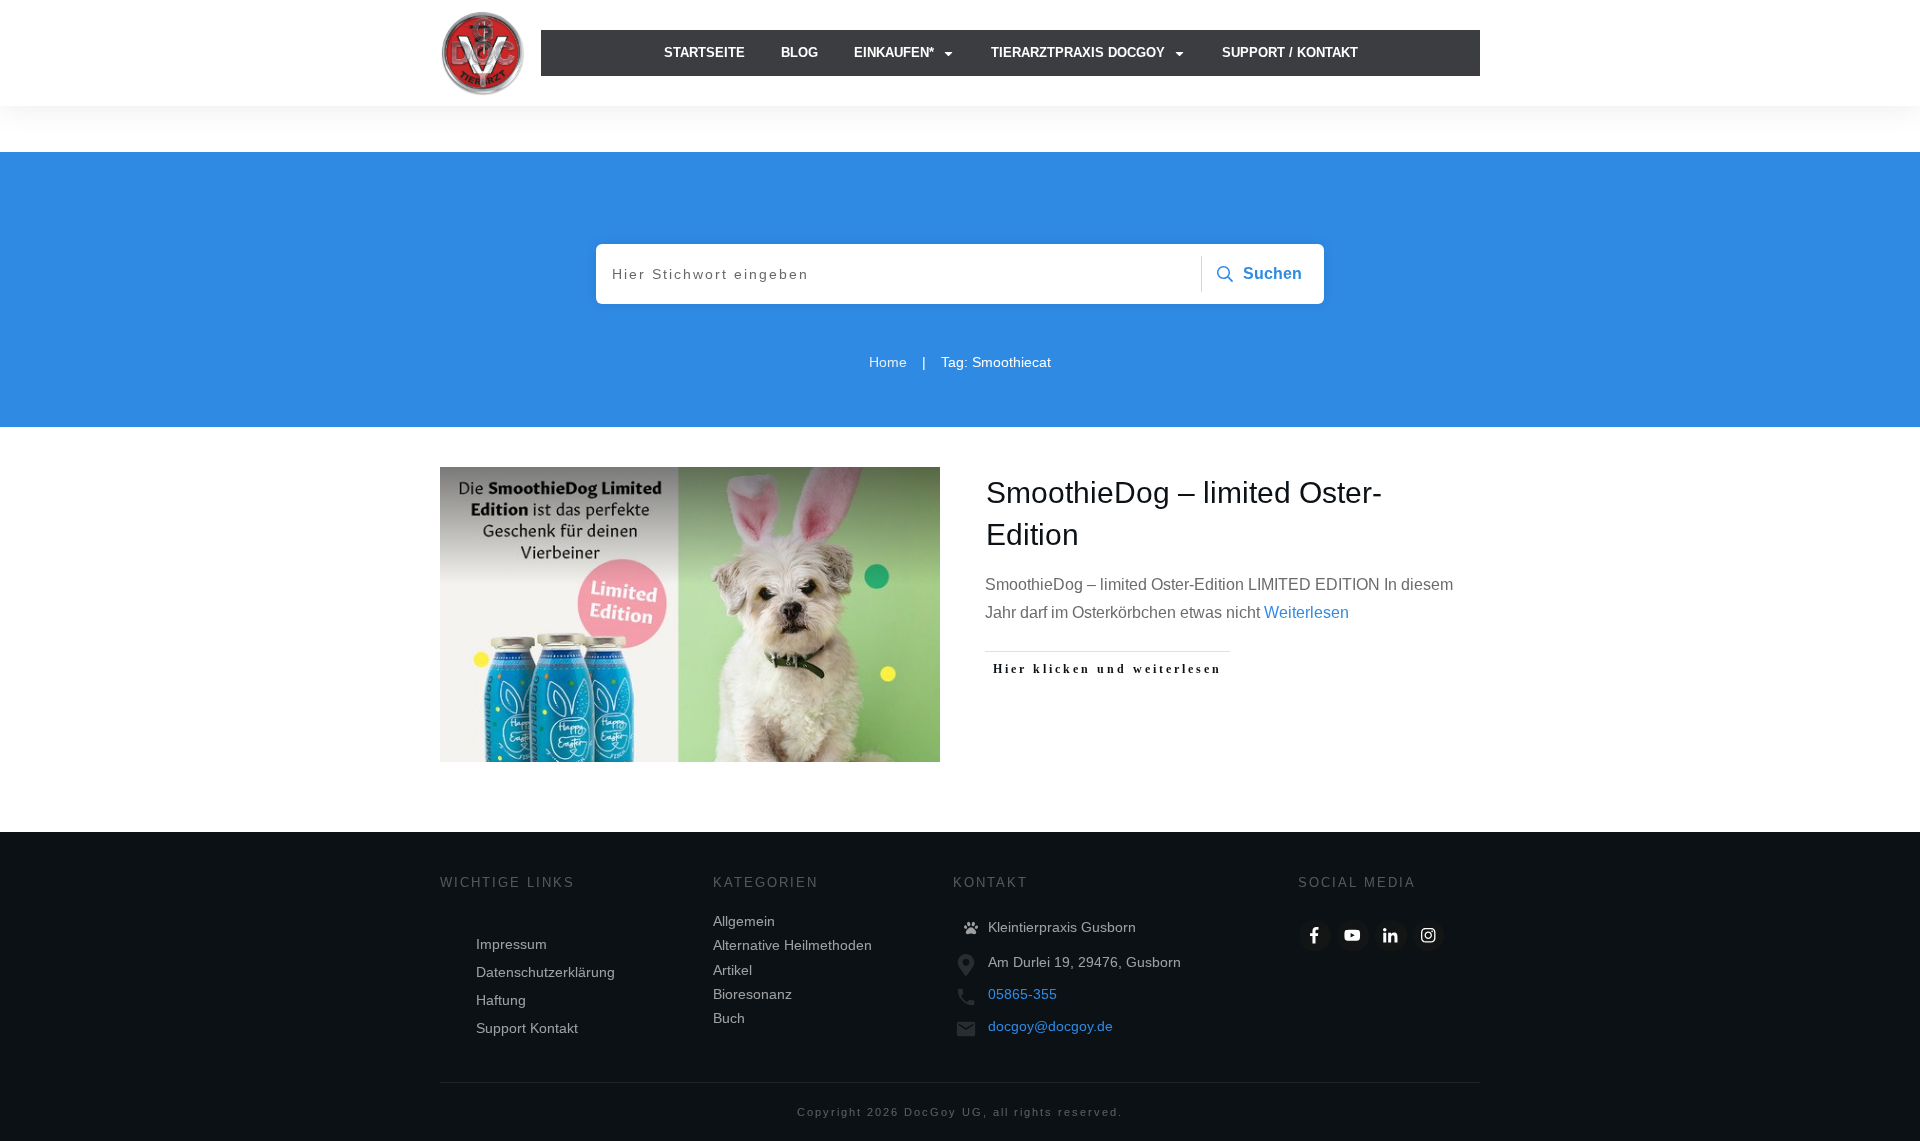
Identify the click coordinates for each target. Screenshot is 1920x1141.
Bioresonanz (752, 994)
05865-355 (1022, 994)
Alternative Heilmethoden (792, 945)
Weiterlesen (1306, 612)
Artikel (732, 970)
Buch (729, 1018)
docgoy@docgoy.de (1050, 1026)
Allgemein (744, 921)
